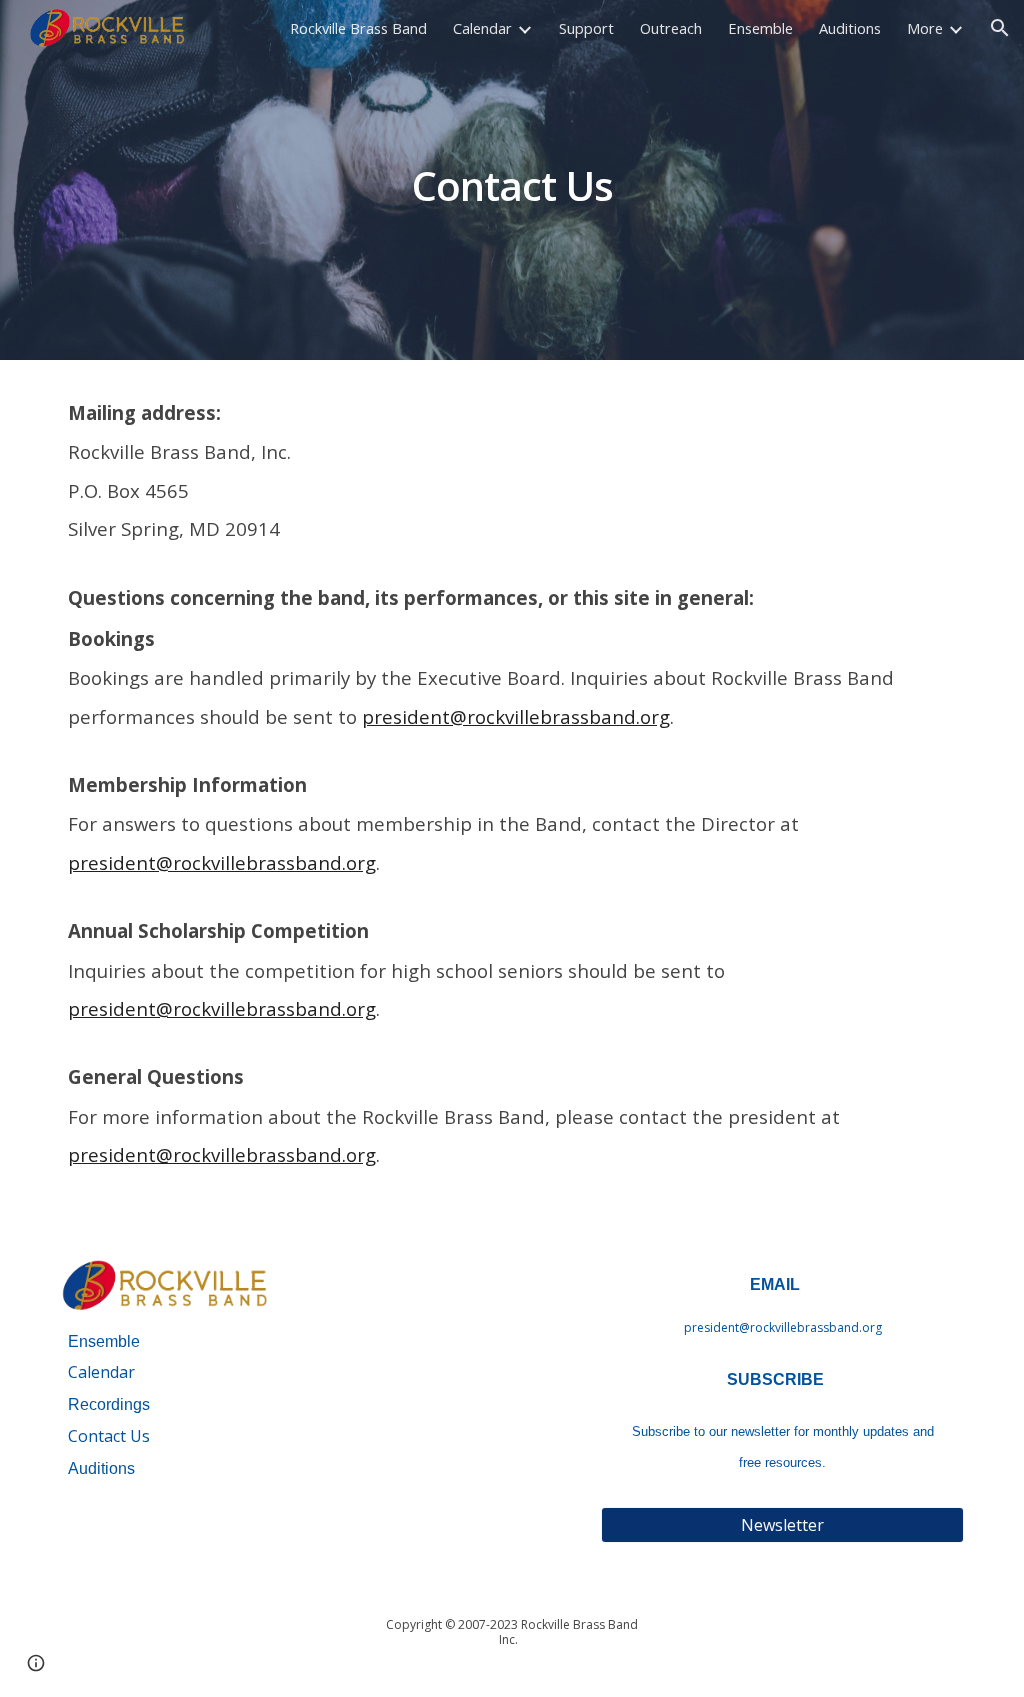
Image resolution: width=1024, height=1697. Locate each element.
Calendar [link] (482, 28)
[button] (1000, 28)
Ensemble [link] (760, 28)
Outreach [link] (671, 28)
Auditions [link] (850, 28)
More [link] (925, 28)
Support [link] (586, 28)
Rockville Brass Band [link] (358, 28)
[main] (512, 180)
